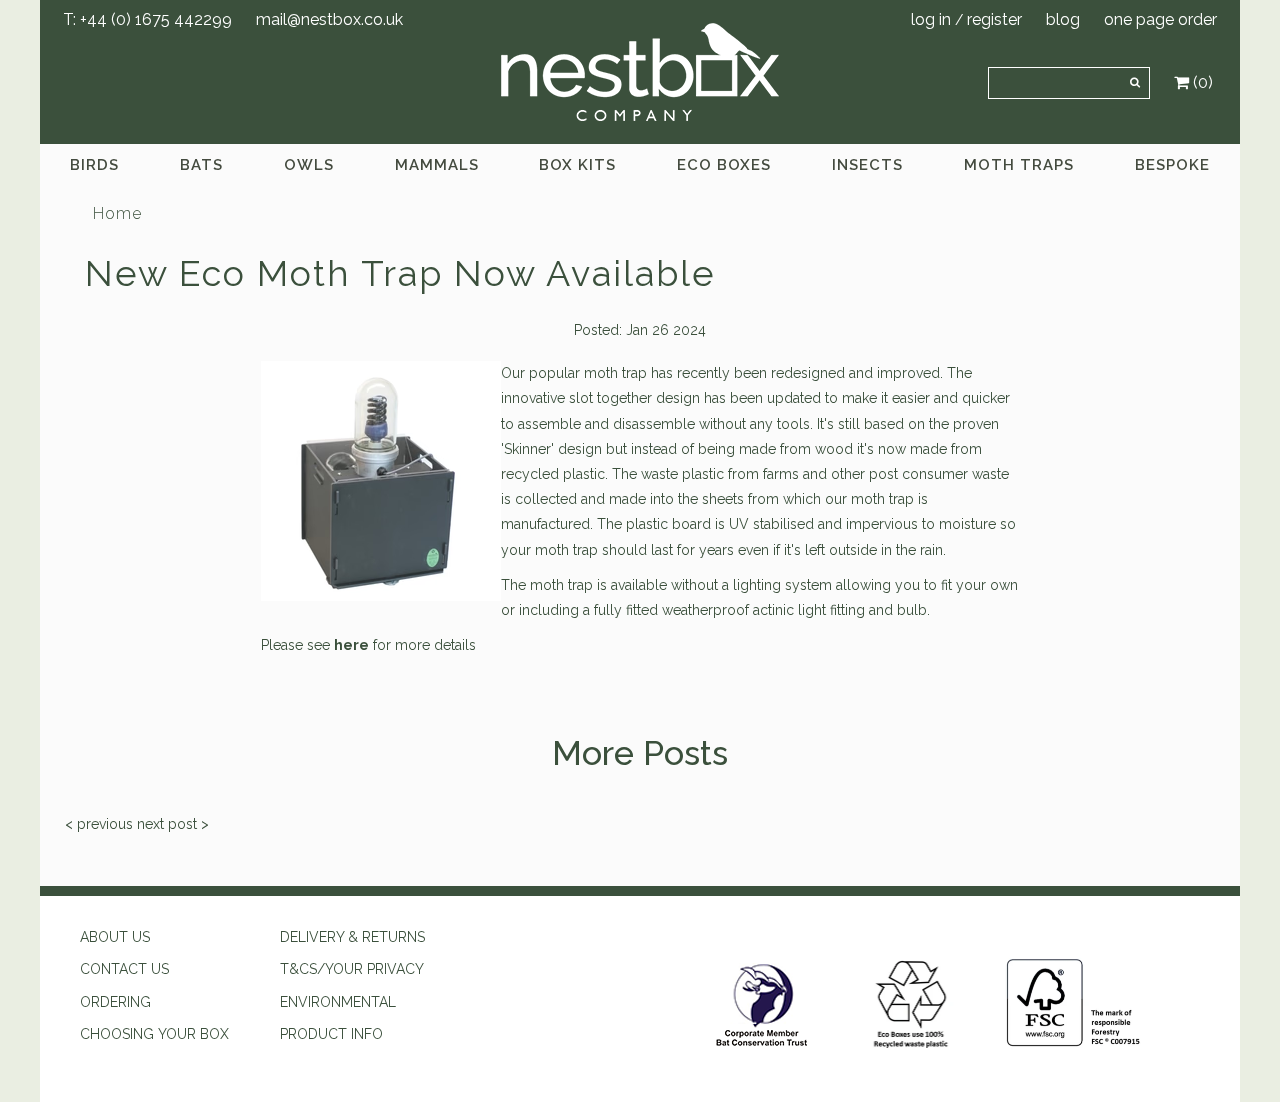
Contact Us (124, 969)
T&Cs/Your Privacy (352, 969)
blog (1063, 19)
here (351, 645)
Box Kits (577, 165)
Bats (201, 165)
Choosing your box (154, 1034)
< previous (99, 824)
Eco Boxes (724, 165)
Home (117, 213)
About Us (115, 937)
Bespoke (1172, 165)
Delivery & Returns (352, 937)
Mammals (437, 165)
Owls (309, 165)
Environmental (338, 1002)
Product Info (331, 1034)
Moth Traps (1019, 165)
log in (931, 19)
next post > (173, 824)
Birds (94, 165)
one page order (1160, 19)
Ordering (115, 1002)
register (994, 19)
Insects (867, 165)
